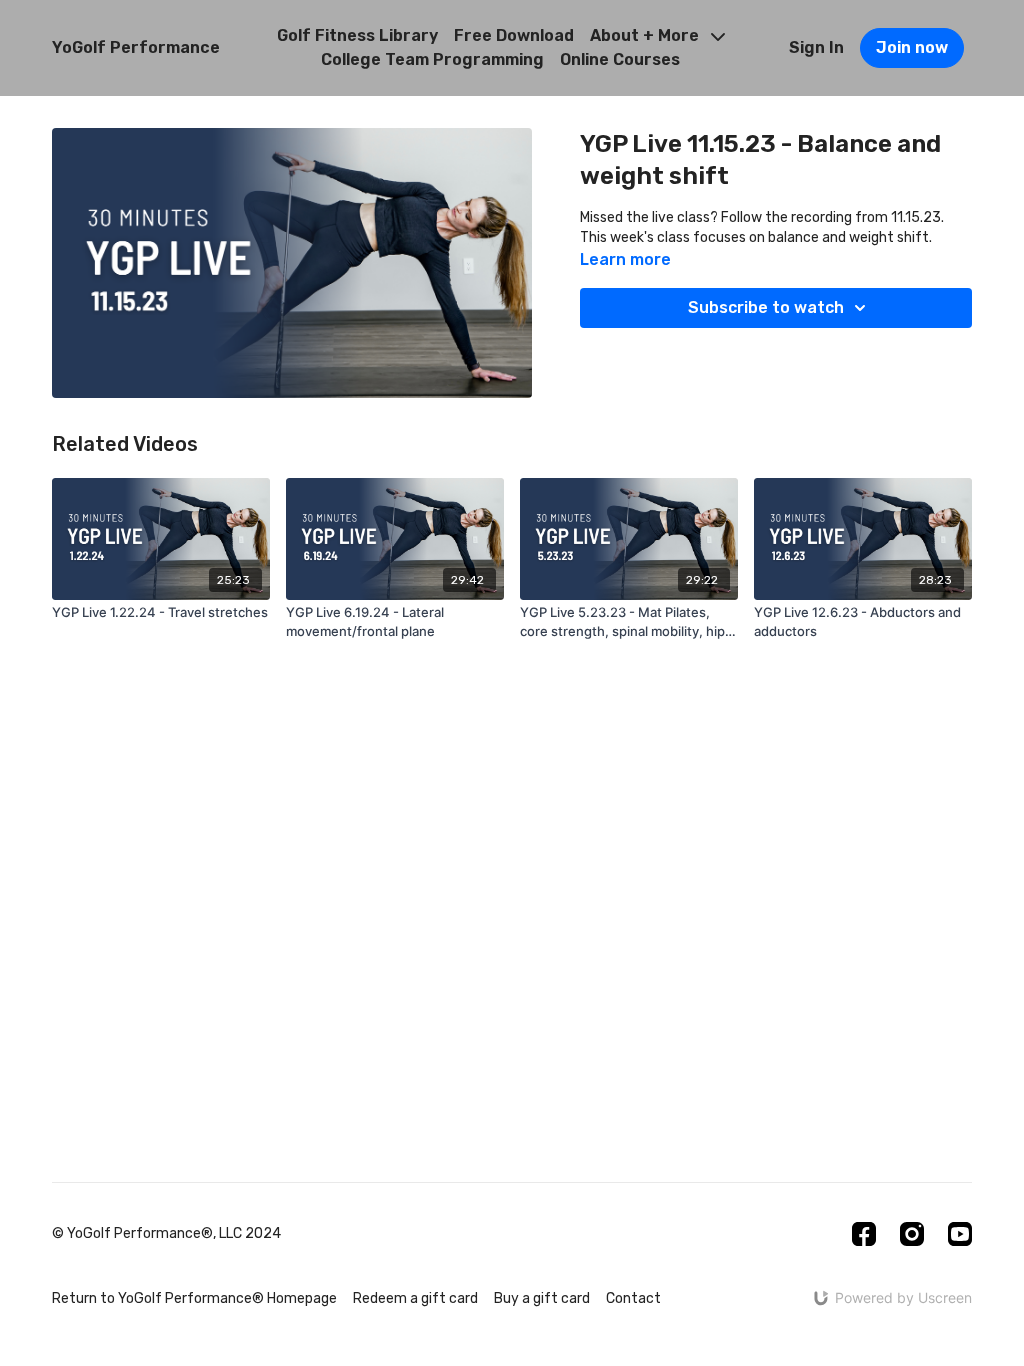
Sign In (816, 47)
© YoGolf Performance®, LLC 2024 (166, 1234)
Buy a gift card (542, 1298)
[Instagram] (912, 1234)
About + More (646, 35)
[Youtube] (960, 1234)
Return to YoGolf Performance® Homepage (194, 1298)
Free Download (514, 35)
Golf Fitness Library (357, 35)
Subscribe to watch (766, 307)
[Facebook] (864, 1234)
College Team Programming (432, 59)
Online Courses (620, 59)
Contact (633, 1298)
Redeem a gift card (415, 1298)
